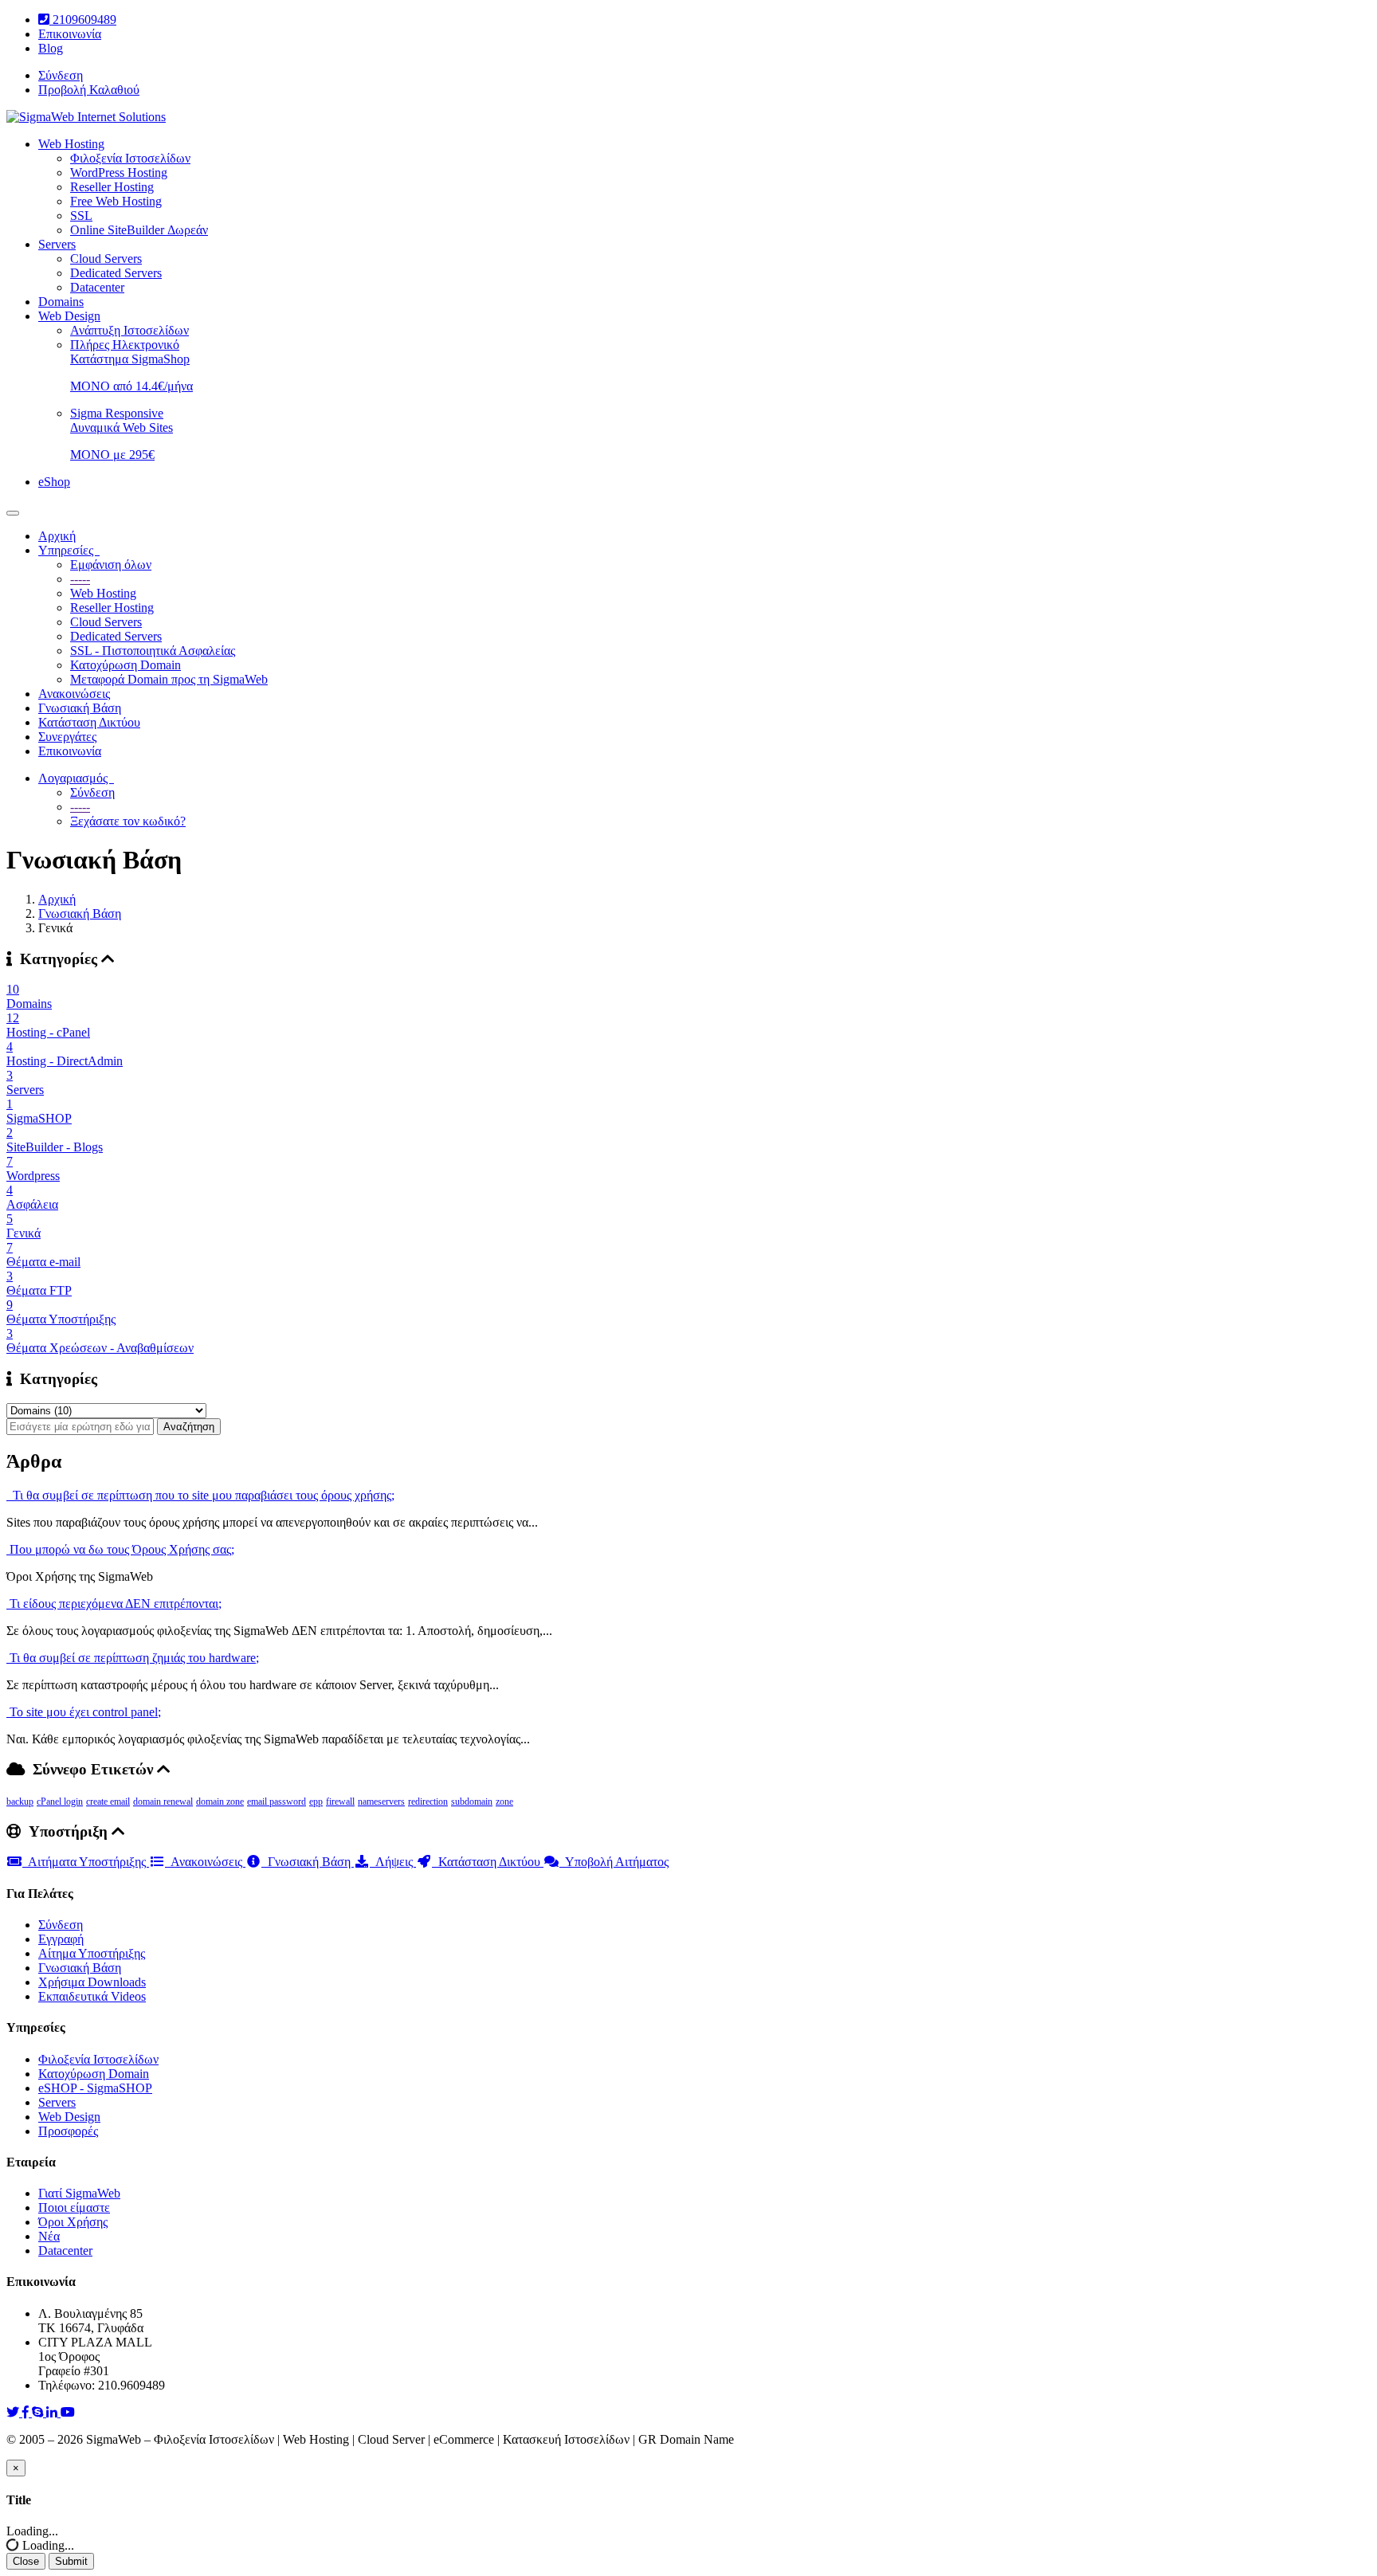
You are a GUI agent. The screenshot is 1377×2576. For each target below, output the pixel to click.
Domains (61, 302)
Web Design (69, 316)
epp (316, 1802)
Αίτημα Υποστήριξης (92, 1953)
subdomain (472, 1802)
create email (108, 1802)
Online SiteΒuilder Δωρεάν (139, 230)
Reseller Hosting (112, 187)
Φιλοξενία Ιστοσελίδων (130, 158)
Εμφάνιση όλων (111, 565)
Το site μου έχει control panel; (84, 1712)
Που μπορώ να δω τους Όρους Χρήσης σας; (120, 1549)
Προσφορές (68, 2131)
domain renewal (163, 1802)
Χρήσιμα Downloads (92, 1982)
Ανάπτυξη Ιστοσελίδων (129, 330)
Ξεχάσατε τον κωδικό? (128, 821)
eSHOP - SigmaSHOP (95, 2088)
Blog (51, 48)
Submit (71, 2561)
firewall (340, 1802)
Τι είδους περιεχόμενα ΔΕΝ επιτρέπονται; (114, 1604)
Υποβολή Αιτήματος (614, 1862)
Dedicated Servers (116, 273)
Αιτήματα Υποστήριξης (86, 1862)
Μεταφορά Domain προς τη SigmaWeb (169, 679)
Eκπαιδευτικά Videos (92, 1996)
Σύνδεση (61, 75)
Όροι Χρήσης (73, 2222)
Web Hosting (71, 144)
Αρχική (57, 536)
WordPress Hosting (119, 173)
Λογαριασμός (76, 778)
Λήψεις (393, 1862)
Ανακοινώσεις (74, 694)
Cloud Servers (106, 259)
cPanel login (60, 1802)
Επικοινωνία (70, 34)
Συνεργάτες (67, 737)
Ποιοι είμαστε (74, 2207)
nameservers (381, 1802)
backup (20, 1802)
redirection (428, 1802)
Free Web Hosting (116, 201)
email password (277, 1802)
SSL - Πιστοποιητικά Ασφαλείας (153, 651)
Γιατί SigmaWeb (79, 2193)
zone (504, 1802)
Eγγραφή (61, 1939)
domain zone (220, 1802)
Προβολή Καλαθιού (89, 90)
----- (80, 579)
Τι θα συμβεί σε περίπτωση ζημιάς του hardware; (133, 1658)
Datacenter (97, 287)
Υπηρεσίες (69, 550)
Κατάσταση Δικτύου (89, 722)
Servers (57, 244)
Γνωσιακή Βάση (80, 708)
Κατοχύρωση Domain (126, 665)
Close (26, 2561)
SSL (81, 216)
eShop (54, 482)
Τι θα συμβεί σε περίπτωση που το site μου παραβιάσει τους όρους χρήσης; (200, 1495)
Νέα (49, 2236)
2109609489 (83, 20)
